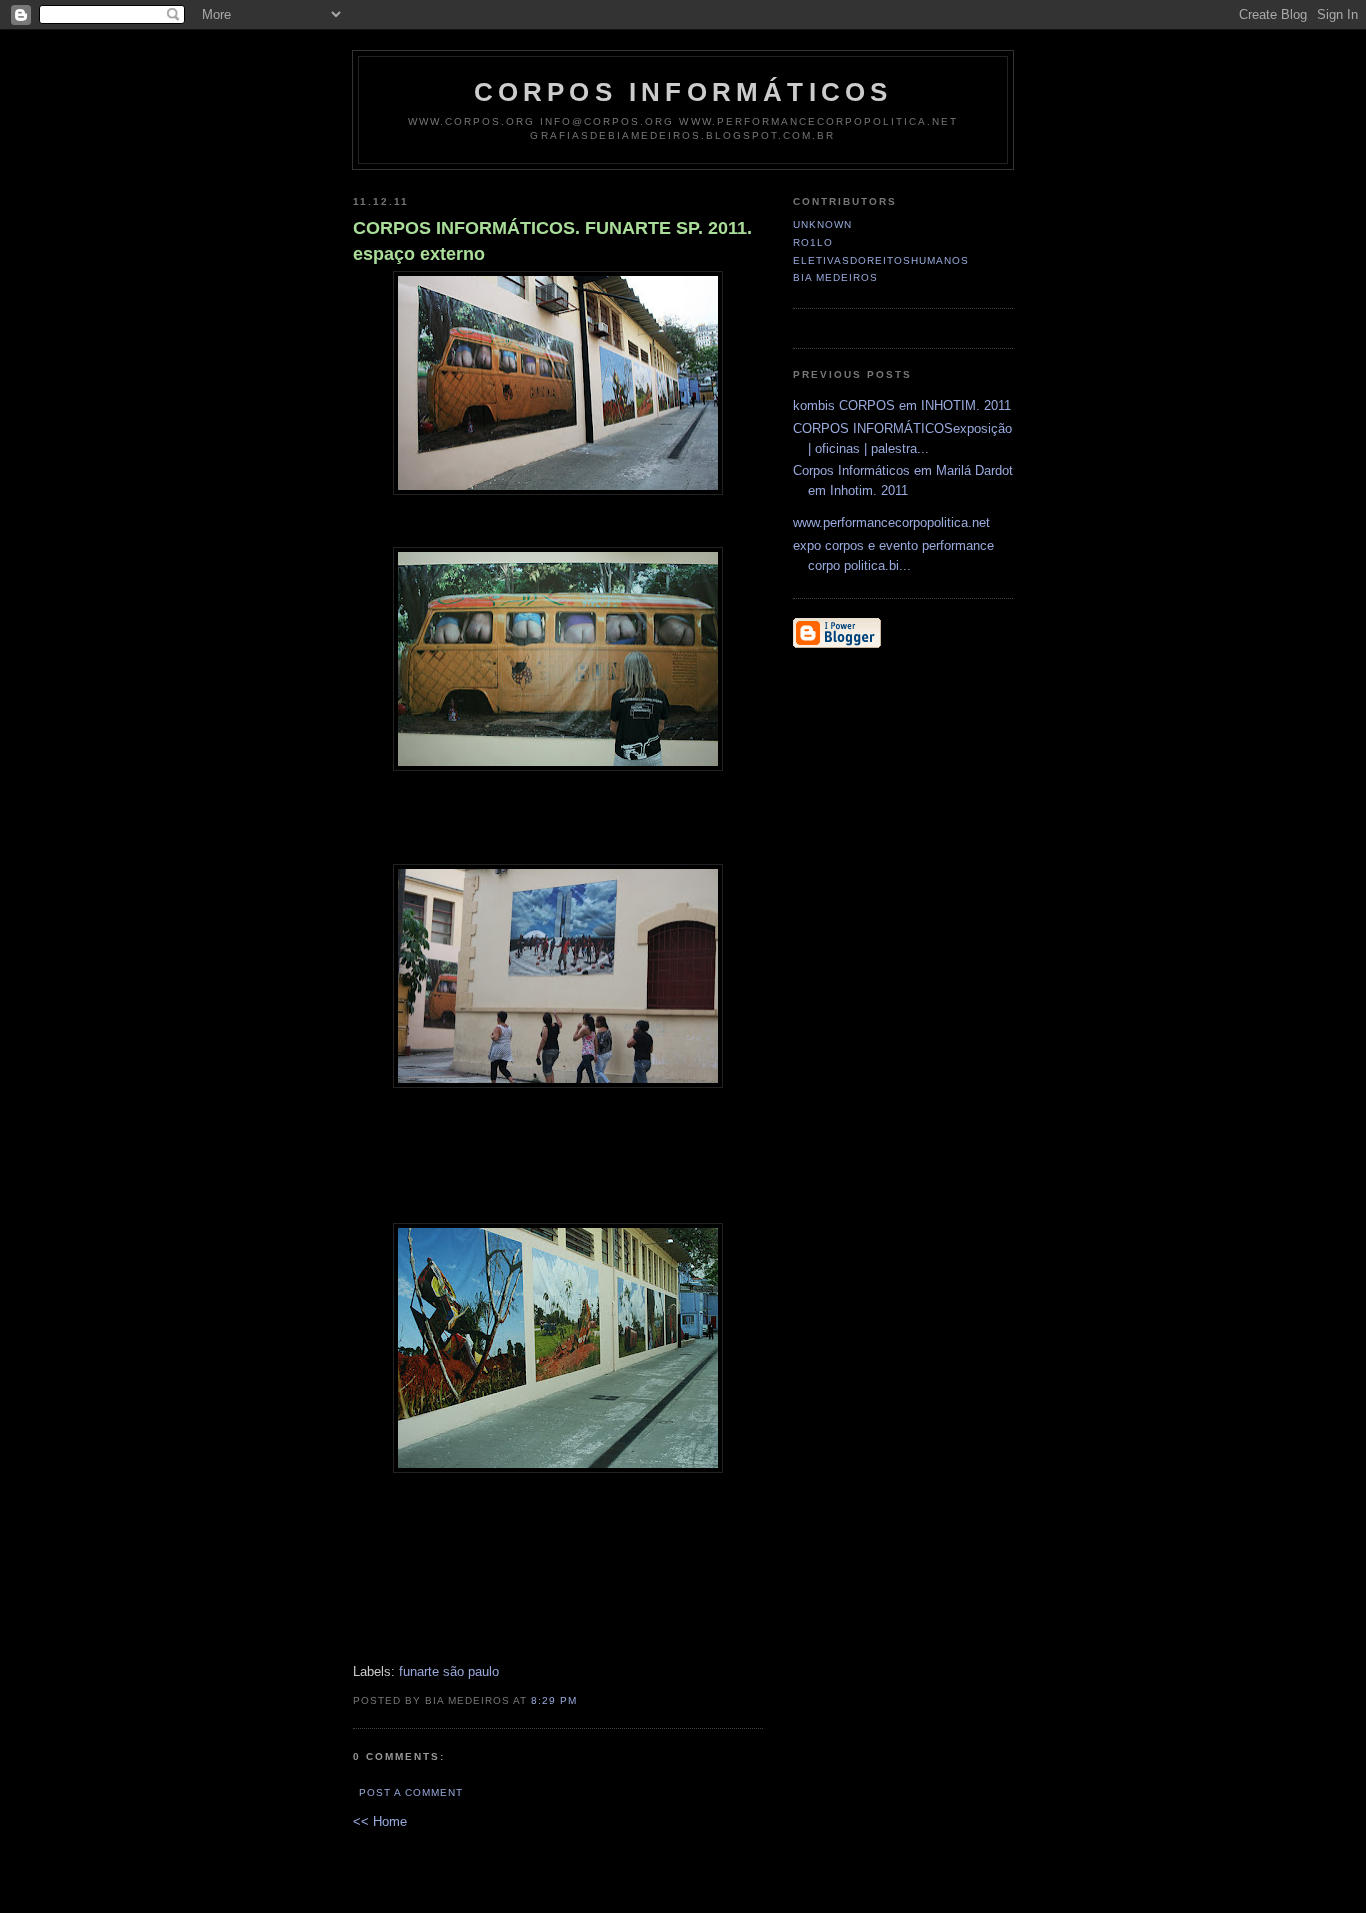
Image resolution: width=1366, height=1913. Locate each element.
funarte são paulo (449, 1671)
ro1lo (813, 242)
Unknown (822, 224)
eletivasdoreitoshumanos (881, 260)
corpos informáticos (683, 92)
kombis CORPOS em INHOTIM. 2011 (902, 405)
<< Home (380, 1821)
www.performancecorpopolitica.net (891, 522)
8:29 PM (554, 1700)
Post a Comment (411, 1792)
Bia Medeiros (835, 277)
